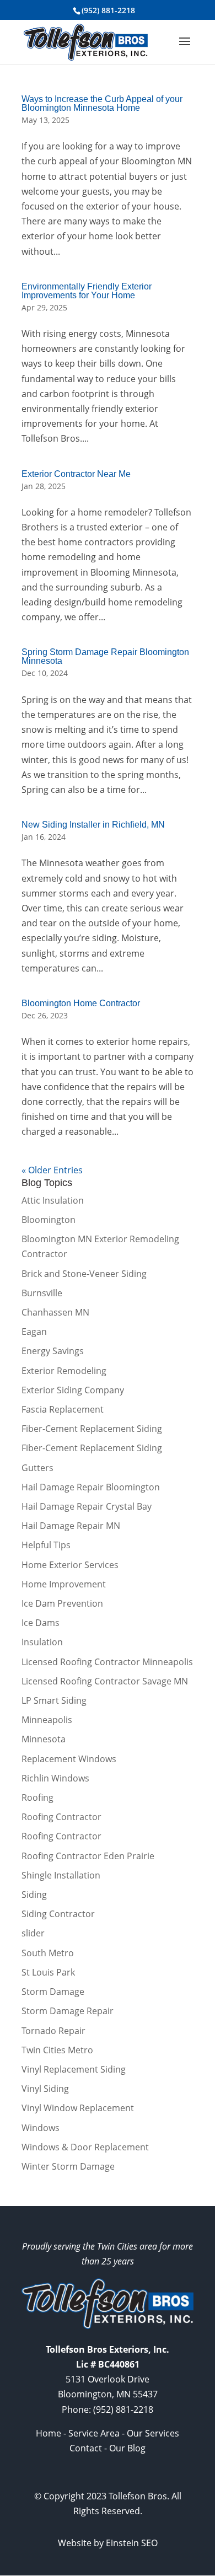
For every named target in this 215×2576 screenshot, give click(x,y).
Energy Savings (53, 1351)
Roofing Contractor (61, 1817)
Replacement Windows (69, 1759)
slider (33, 1933)
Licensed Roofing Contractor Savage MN (105, 1681)
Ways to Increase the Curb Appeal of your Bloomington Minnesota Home (102, 103)
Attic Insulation (53, 1200)
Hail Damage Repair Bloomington (91, 1487)
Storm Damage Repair (68, 2011)
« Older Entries (52, 1170)
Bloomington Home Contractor (81, 1003)
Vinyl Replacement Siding (74, 2069)
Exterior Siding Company (73, 1390)
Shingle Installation (61, 1875)
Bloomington (49, 1220)
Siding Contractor (58, 1914)
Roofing (37, 1797)
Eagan (34, 1332)
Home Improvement (64, 1584)
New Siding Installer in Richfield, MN (93, 825)
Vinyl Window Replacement (78, 2108)
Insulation (42, 1642)
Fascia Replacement (63, 1409)
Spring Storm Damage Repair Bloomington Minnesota (105, 656)
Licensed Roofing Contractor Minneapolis (107, 1662)
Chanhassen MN (55, 1312)
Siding (34, 1895)
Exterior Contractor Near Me (76, 474)
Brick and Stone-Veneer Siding (84, 1274)
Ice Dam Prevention (62, 1603)
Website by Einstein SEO (108, 2543)
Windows (41, 2128)
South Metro (48, 1953)
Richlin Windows (55, 1778)
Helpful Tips (46, 1545)
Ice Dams (41, 1623)
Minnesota (44, 1739)
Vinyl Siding (45, 2089)
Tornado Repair (53, 2031)
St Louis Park (48, 1972)
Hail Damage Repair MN (71, 1526)
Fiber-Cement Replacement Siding (92, 1429)
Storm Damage (53, 1992)
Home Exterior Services (70, 1565)
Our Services (153, 2433)
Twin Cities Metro (57, 2050)
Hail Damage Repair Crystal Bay (87, 1506)
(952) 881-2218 (108, 10)
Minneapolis (47, 1720)
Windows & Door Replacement (85, 2147)
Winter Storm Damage (68, 2166)
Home (49, 2433)
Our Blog (127, 2448)
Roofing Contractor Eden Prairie (88, 1856)
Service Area (94, 2433)
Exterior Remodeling (64, 1371)
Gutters (37, 1468)
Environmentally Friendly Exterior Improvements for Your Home (87, 291)
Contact (86, 2448)
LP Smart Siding (54, 1700)
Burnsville (42, 1293)
